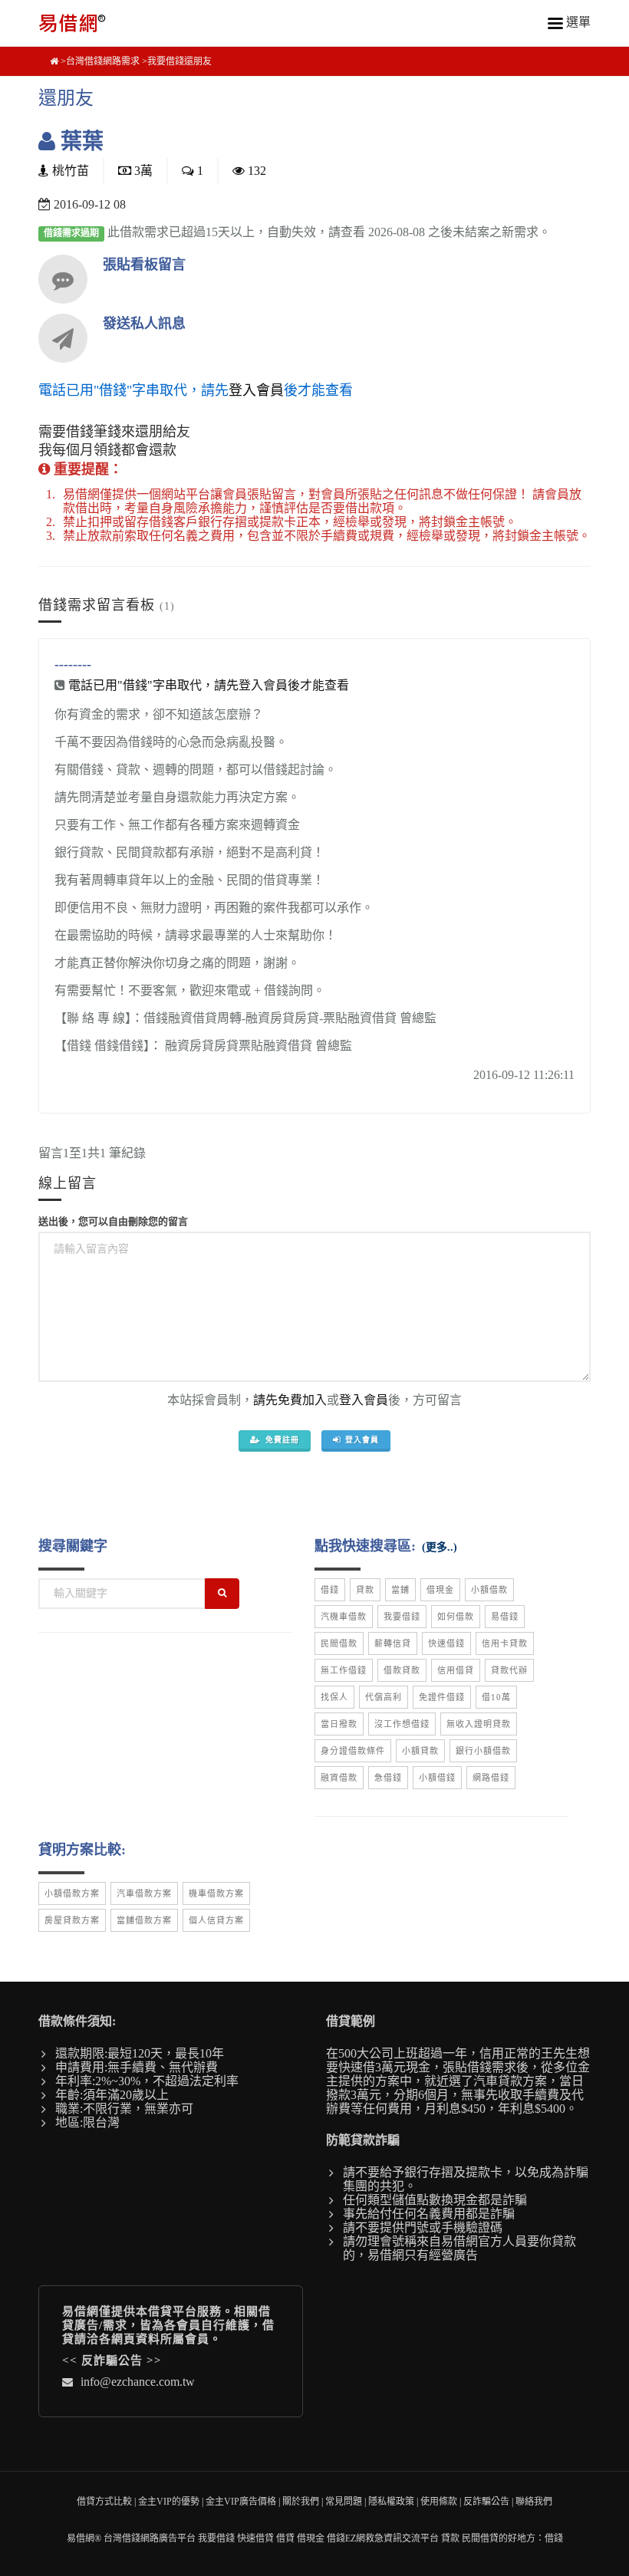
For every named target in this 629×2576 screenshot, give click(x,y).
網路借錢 (491, 1778)
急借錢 (388, 1778)
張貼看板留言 (144, 265)
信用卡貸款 (505, 1643)
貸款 (365, 1590)
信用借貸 (456, 1670)
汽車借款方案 (144, 1893)
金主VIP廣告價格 (241, 2502)
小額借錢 (437, 1778)
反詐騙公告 (112, 2361)
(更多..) (440, 1547)
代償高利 (384, 1697)
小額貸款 (420, 1751)
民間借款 (339, 1643)
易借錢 (505, 1617)
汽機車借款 (344, 1617)
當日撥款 (339, 1724)
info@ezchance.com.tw (138, 2382)
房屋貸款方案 (72, 1920)
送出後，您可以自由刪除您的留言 (113, 1221)
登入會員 (256, 390)
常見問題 (344, 2502)
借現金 (440, 1590)
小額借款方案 (72, 1893)
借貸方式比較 (104, 2502)
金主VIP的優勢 (169, 2502)
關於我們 (301, 2502)
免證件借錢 (442, 1697)
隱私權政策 (391, 2502)
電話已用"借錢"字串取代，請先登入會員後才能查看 (209, 685)
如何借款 (456, 1617)
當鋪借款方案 (144, 1920)
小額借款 (489, 1590)
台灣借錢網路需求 (103, 61)
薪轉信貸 (393, 1643)
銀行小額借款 (483, 1751)
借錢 (330, 1590)
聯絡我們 (534, 2502)
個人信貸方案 (216, 1920)
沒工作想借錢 (402, 1724)
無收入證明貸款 (479, 1724)
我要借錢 (402, 1617)
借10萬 (496, 1697)
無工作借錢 (344, 1670)
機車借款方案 (216, 1893)
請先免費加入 (290, 1400)
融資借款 (339, 1778)
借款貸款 (402, 1670)
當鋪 (400, 1590)
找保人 (334, 1697)
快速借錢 (446, 1643)
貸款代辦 (509, 1670)
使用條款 (439, 2502)
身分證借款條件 (353, 1751)
